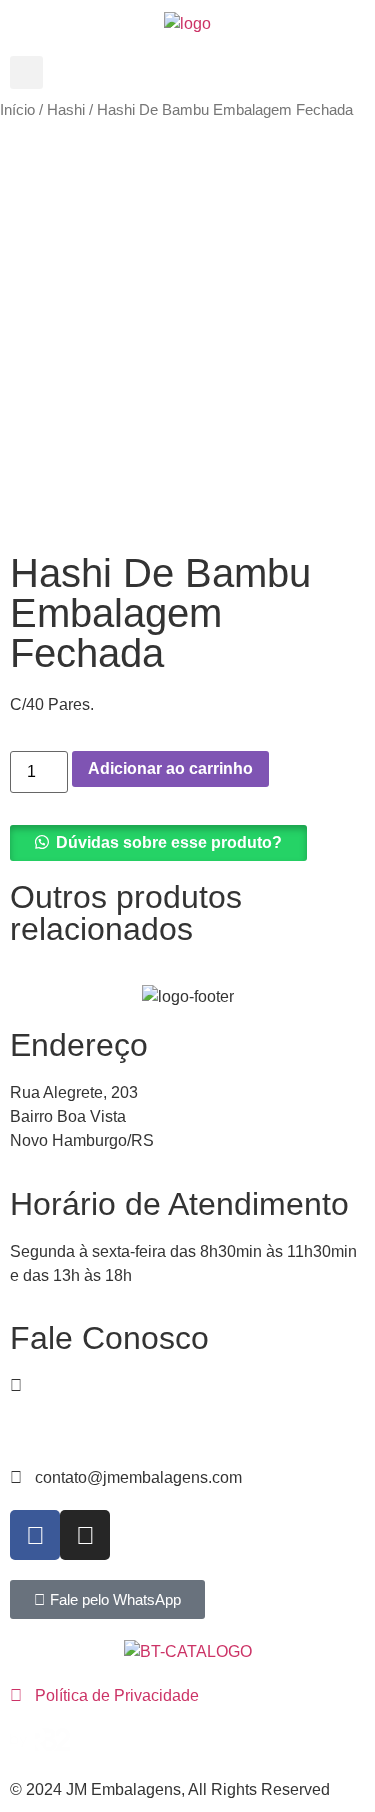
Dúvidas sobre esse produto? (169, 842)
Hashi (66, 110)
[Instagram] (85, 1535)
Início (17, 110)
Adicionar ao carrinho (170, 768)
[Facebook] (35, 1535)
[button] (26, 72)
